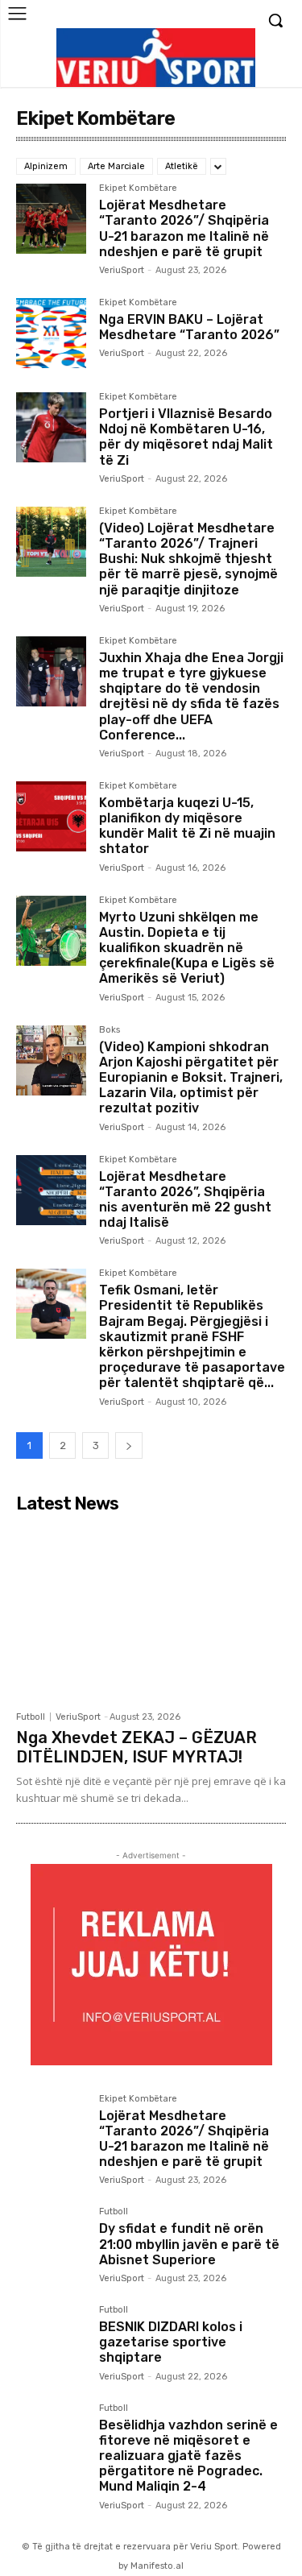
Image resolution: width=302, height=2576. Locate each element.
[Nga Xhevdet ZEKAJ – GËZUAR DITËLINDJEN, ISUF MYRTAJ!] (151, 1611)
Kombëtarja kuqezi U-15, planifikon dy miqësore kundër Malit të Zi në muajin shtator (187, 826)
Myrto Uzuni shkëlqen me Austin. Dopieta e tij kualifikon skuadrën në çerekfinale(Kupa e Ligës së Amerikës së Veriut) (187, 948)
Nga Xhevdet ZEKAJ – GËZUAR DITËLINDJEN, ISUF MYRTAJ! (137, 1747)
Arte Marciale (116, 166)
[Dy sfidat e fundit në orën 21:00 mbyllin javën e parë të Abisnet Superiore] (51, 2242)
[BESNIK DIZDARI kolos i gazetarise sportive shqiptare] (51, 2340)
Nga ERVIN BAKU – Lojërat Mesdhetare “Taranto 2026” (189, 327)
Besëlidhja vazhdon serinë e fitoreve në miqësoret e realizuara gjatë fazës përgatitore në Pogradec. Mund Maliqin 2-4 (188, 2456)
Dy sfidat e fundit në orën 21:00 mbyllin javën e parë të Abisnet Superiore (189, 2244)
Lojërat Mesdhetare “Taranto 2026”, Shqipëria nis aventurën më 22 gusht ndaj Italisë (185, 1200)
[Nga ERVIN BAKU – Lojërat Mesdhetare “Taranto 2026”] (51, 333)
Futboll (31, 1717)
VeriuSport (122, 270)
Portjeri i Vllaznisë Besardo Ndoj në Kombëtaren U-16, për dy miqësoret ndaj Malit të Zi (186, 437)
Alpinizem (46, 166)
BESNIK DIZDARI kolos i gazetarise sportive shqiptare (171, 2342)
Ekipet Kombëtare (138, 188)
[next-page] (129, 1445)
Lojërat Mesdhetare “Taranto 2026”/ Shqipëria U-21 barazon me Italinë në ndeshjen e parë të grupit (184, 228)
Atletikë (182, 166)
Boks (110, 1030)
